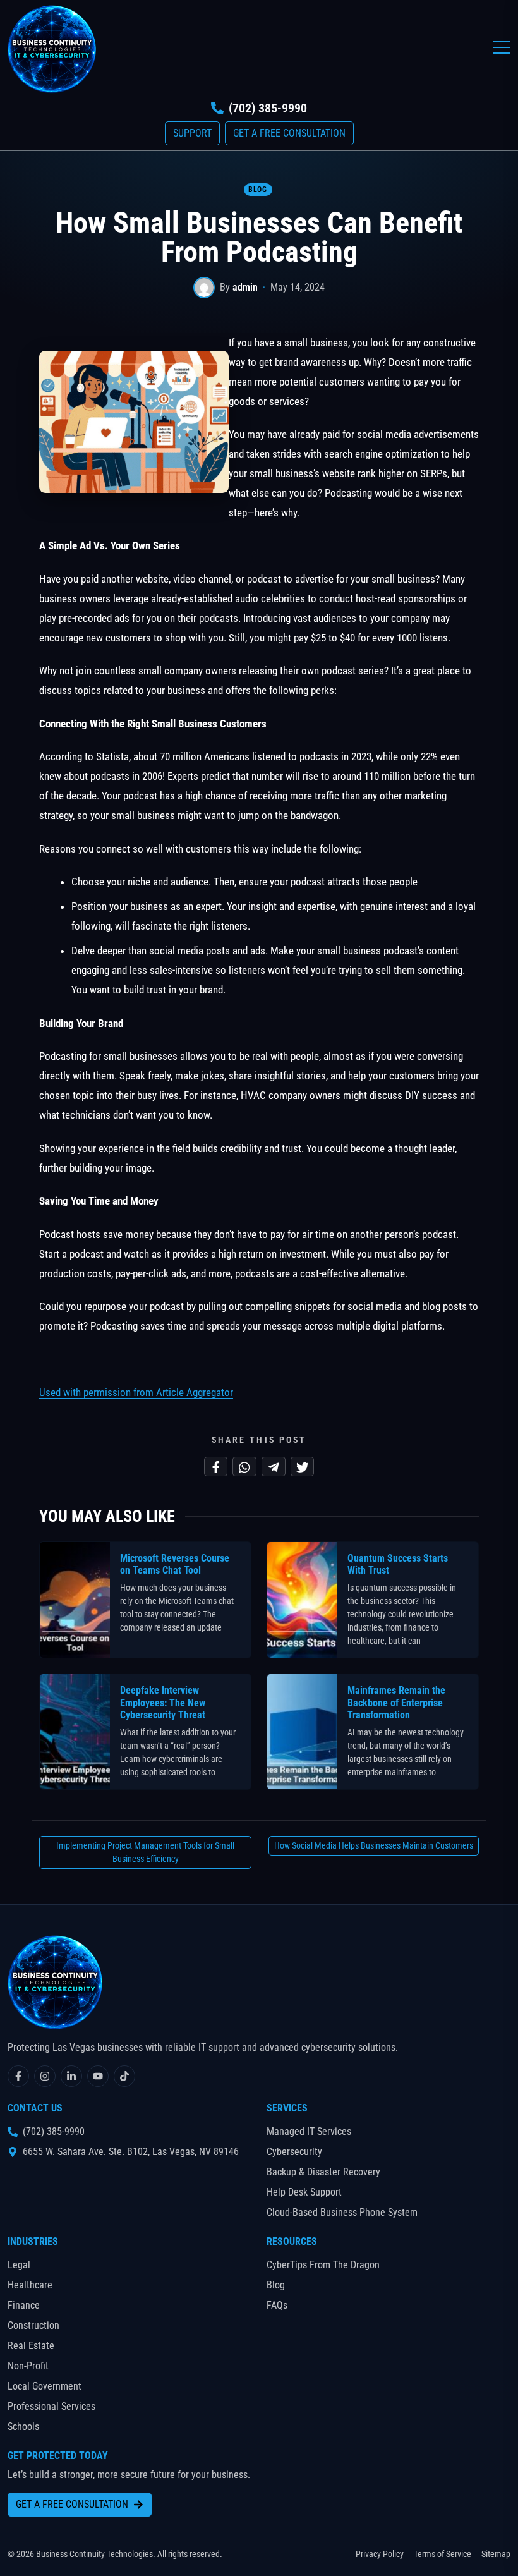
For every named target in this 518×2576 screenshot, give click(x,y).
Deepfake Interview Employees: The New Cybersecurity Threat (163, 1702)
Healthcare (30, 2285)
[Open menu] (502, 47)
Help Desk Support (304, 2192)
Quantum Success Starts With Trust (398, 1564)
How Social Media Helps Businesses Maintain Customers (374, 1845)
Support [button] (192, 133)
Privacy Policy (380, 2554)
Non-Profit (28, 2366)
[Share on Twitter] (303, 1467)
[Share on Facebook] (216, 1467)
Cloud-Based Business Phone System (342, 2212)
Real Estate (31, 2346)
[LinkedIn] (71, 2076)
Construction (33, 2325)
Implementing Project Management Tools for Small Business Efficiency (145, 1852)
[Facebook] (18, 2076)
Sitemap (496, 2554)
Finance (24, 2305)
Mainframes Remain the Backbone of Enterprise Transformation (396, 1702)
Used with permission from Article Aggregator (136, 1392)
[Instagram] (45, 2076)
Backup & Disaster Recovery (323, 2172)
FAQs (277, 2305)
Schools (23, 2427)
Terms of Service (443, 2554)
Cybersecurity (294, 2152)
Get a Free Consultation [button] (289, 133)
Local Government (45, 2386)
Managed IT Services (309, 2131)
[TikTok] (124, 2076)
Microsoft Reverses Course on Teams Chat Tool (175, 1564)
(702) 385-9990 (268, 108)
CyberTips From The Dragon (323, 2265)
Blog (257, 190)
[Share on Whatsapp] (244, 1467)
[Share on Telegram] (274, 1467)
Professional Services (51, 2406)
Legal (19, 2265)
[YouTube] (98, 2076)
